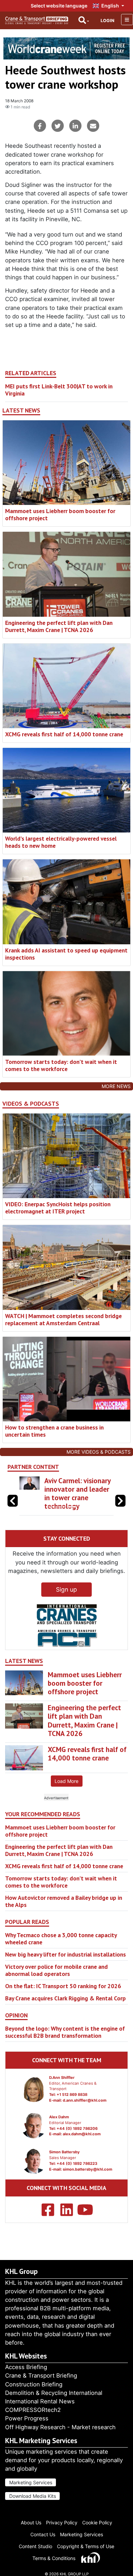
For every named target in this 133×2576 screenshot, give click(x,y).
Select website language (59, 6)
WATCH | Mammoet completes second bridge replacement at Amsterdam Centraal (63, 1319)
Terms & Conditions (54, 2558)
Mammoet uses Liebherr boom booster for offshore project (60, 514)
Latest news (21, 410)
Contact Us (43, 2534)
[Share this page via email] (93, 126)
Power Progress (27, 2418)
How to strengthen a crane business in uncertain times (54, 1431)
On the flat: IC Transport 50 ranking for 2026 (63, 1994)
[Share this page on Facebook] (40, 126)
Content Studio (35, 2546)
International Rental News (40, 2401)
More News (116, 1086)
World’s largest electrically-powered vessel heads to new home (61, 842)
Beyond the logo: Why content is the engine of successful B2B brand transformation (65, 2040)
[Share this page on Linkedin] (75, 126)
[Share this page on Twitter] (58, 126)
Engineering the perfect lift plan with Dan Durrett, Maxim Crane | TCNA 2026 (59, 626)
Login (107, 21)
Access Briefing (26, 2367)
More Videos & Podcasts (99, 1452)
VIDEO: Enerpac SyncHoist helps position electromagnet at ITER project (58, 1208)
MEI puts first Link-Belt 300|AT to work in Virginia (59, 390)
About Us (31, 2522)
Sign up (66, 1598)
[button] (120, 1505)
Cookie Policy (97, 2522)
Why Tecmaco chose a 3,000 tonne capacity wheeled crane (61, 1947)
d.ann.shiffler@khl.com (85, 2109)
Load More (66, 1790)
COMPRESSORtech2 (33, 2410)
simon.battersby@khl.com (87, 2178)
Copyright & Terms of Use (86, 2546)
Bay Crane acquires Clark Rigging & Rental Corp (65, 2007)
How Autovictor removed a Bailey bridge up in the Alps (64, 1910)
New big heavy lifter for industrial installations (65, 1963)
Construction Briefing (34, 2384)
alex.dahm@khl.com (82, 2143)
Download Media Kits (33, 2496)
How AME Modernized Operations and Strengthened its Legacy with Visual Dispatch (78, 1498)
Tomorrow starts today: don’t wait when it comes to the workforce (61, 1065)
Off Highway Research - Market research (60, 2427)
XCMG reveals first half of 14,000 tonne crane (64, 734)
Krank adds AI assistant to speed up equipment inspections (66, 954)
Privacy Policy (62, 2522)
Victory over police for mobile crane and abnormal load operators (56, 1979)
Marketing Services (31, 2482)
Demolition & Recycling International (54, 2393)
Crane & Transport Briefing (41, 2376)
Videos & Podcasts (31, 1104)
